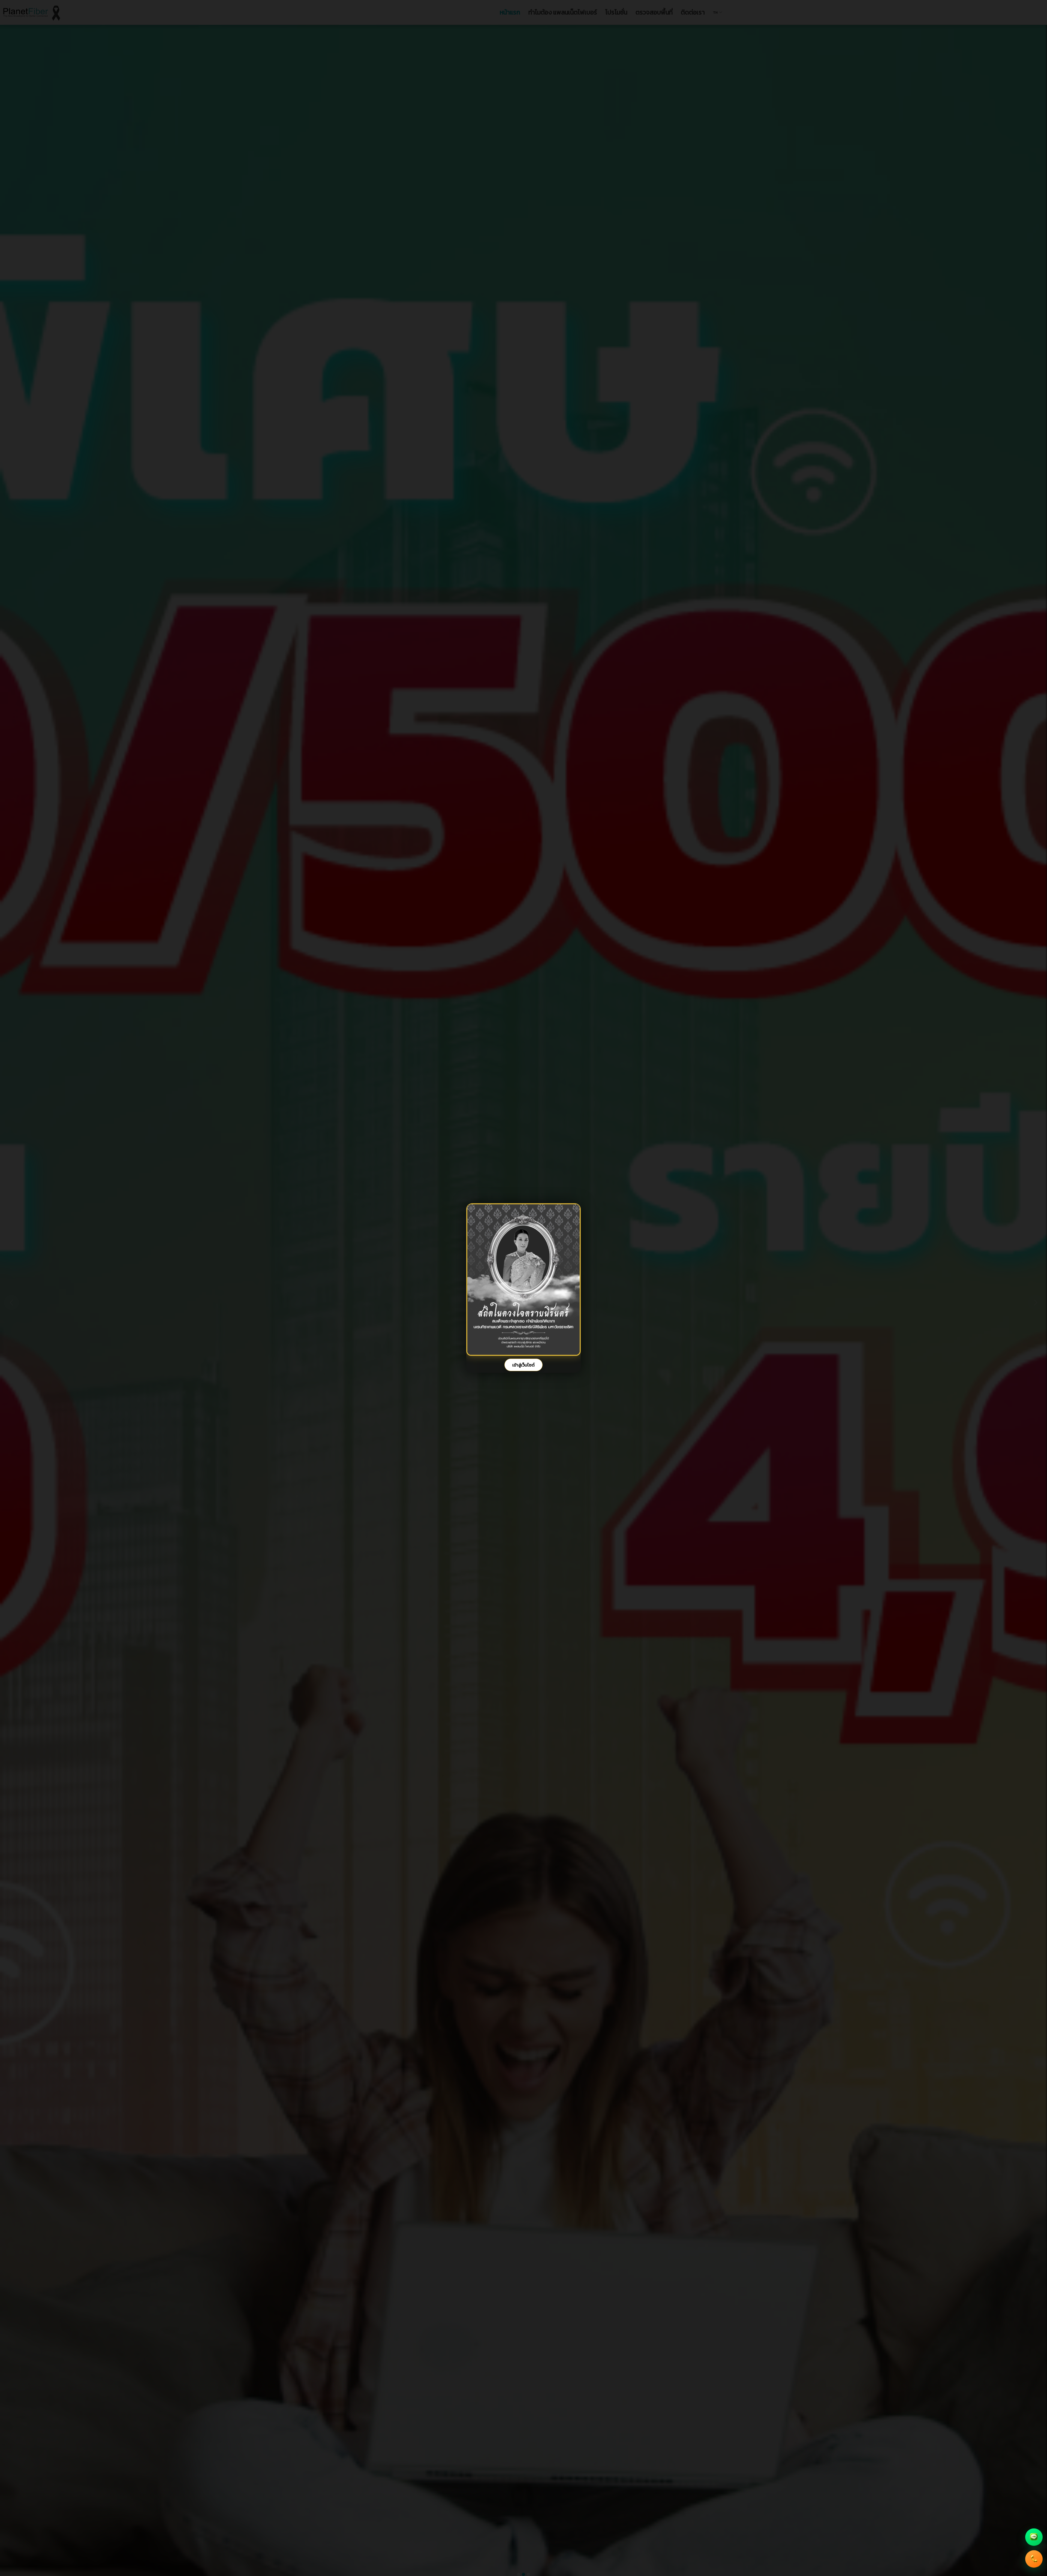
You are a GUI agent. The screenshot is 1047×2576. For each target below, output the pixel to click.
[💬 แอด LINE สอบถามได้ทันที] (1034, 2539)
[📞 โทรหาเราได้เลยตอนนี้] (1034, 2561)
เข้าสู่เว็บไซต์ (523, 1365)
